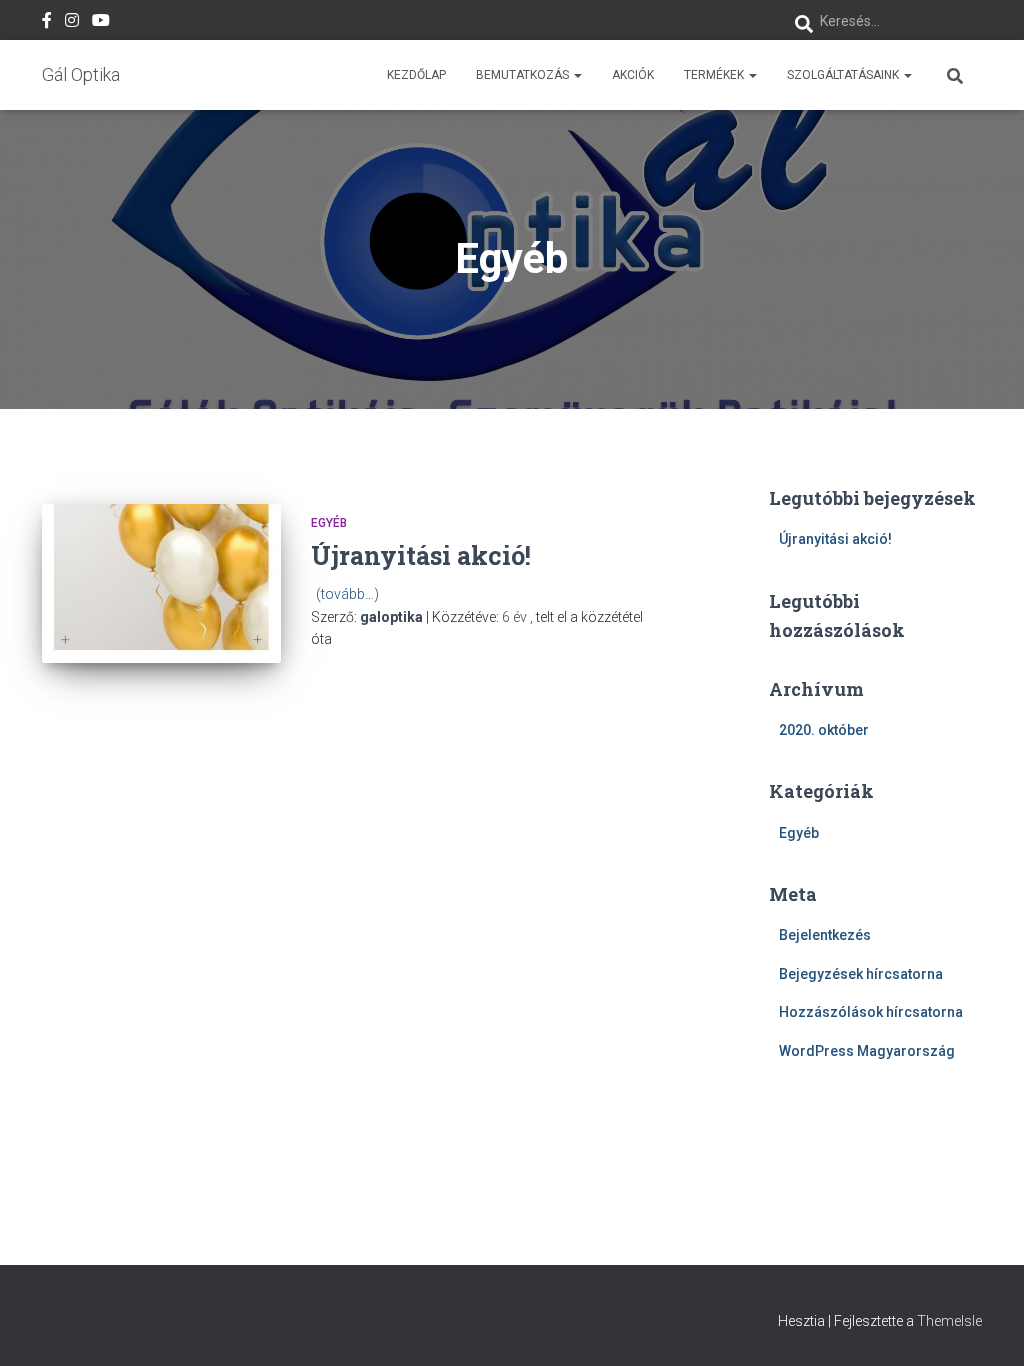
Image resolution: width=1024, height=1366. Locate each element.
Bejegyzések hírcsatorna (861, 974)
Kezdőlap (416, 75)
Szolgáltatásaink (844, 75)
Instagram (72, 23)
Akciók (633, 75)
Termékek (715, 75)
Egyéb (329, 523)
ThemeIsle (949, 1321)
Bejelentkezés (825, 935)
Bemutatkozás (524, 75)
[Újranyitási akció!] (161, 584)
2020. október (824, 730)
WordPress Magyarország (867, 1051)
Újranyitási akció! (421, 555)
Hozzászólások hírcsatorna (871, 1012)
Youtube (101, 23)
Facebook (47, 23)
